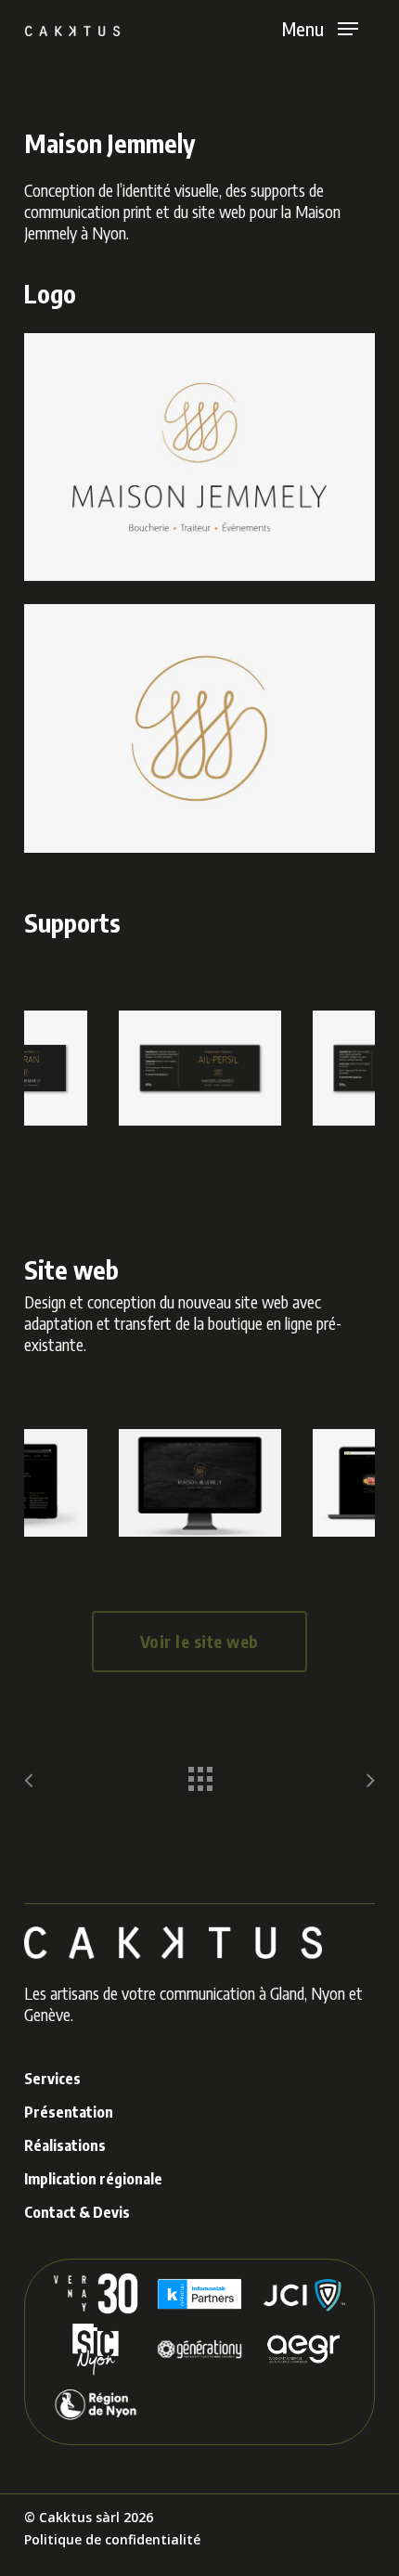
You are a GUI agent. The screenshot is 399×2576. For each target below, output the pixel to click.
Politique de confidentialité (112, 2539)
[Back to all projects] (199, 1774)
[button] (320, 29)
